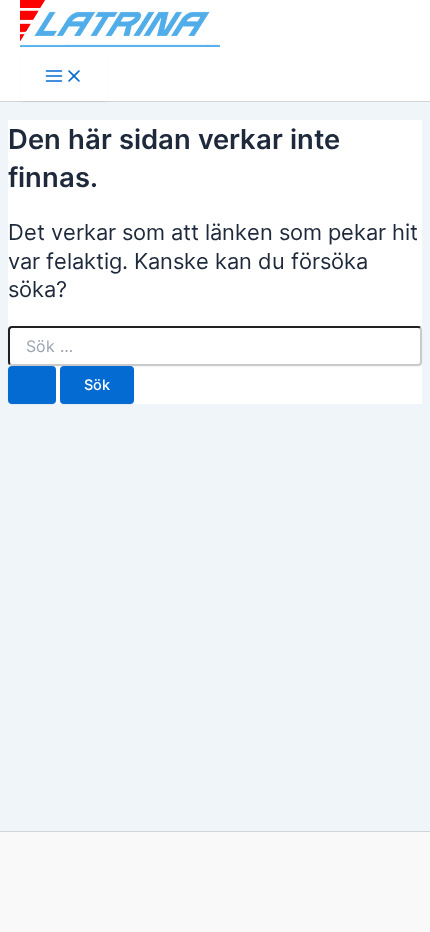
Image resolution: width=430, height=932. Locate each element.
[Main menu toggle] (64, 77)
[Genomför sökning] (32, 385)
